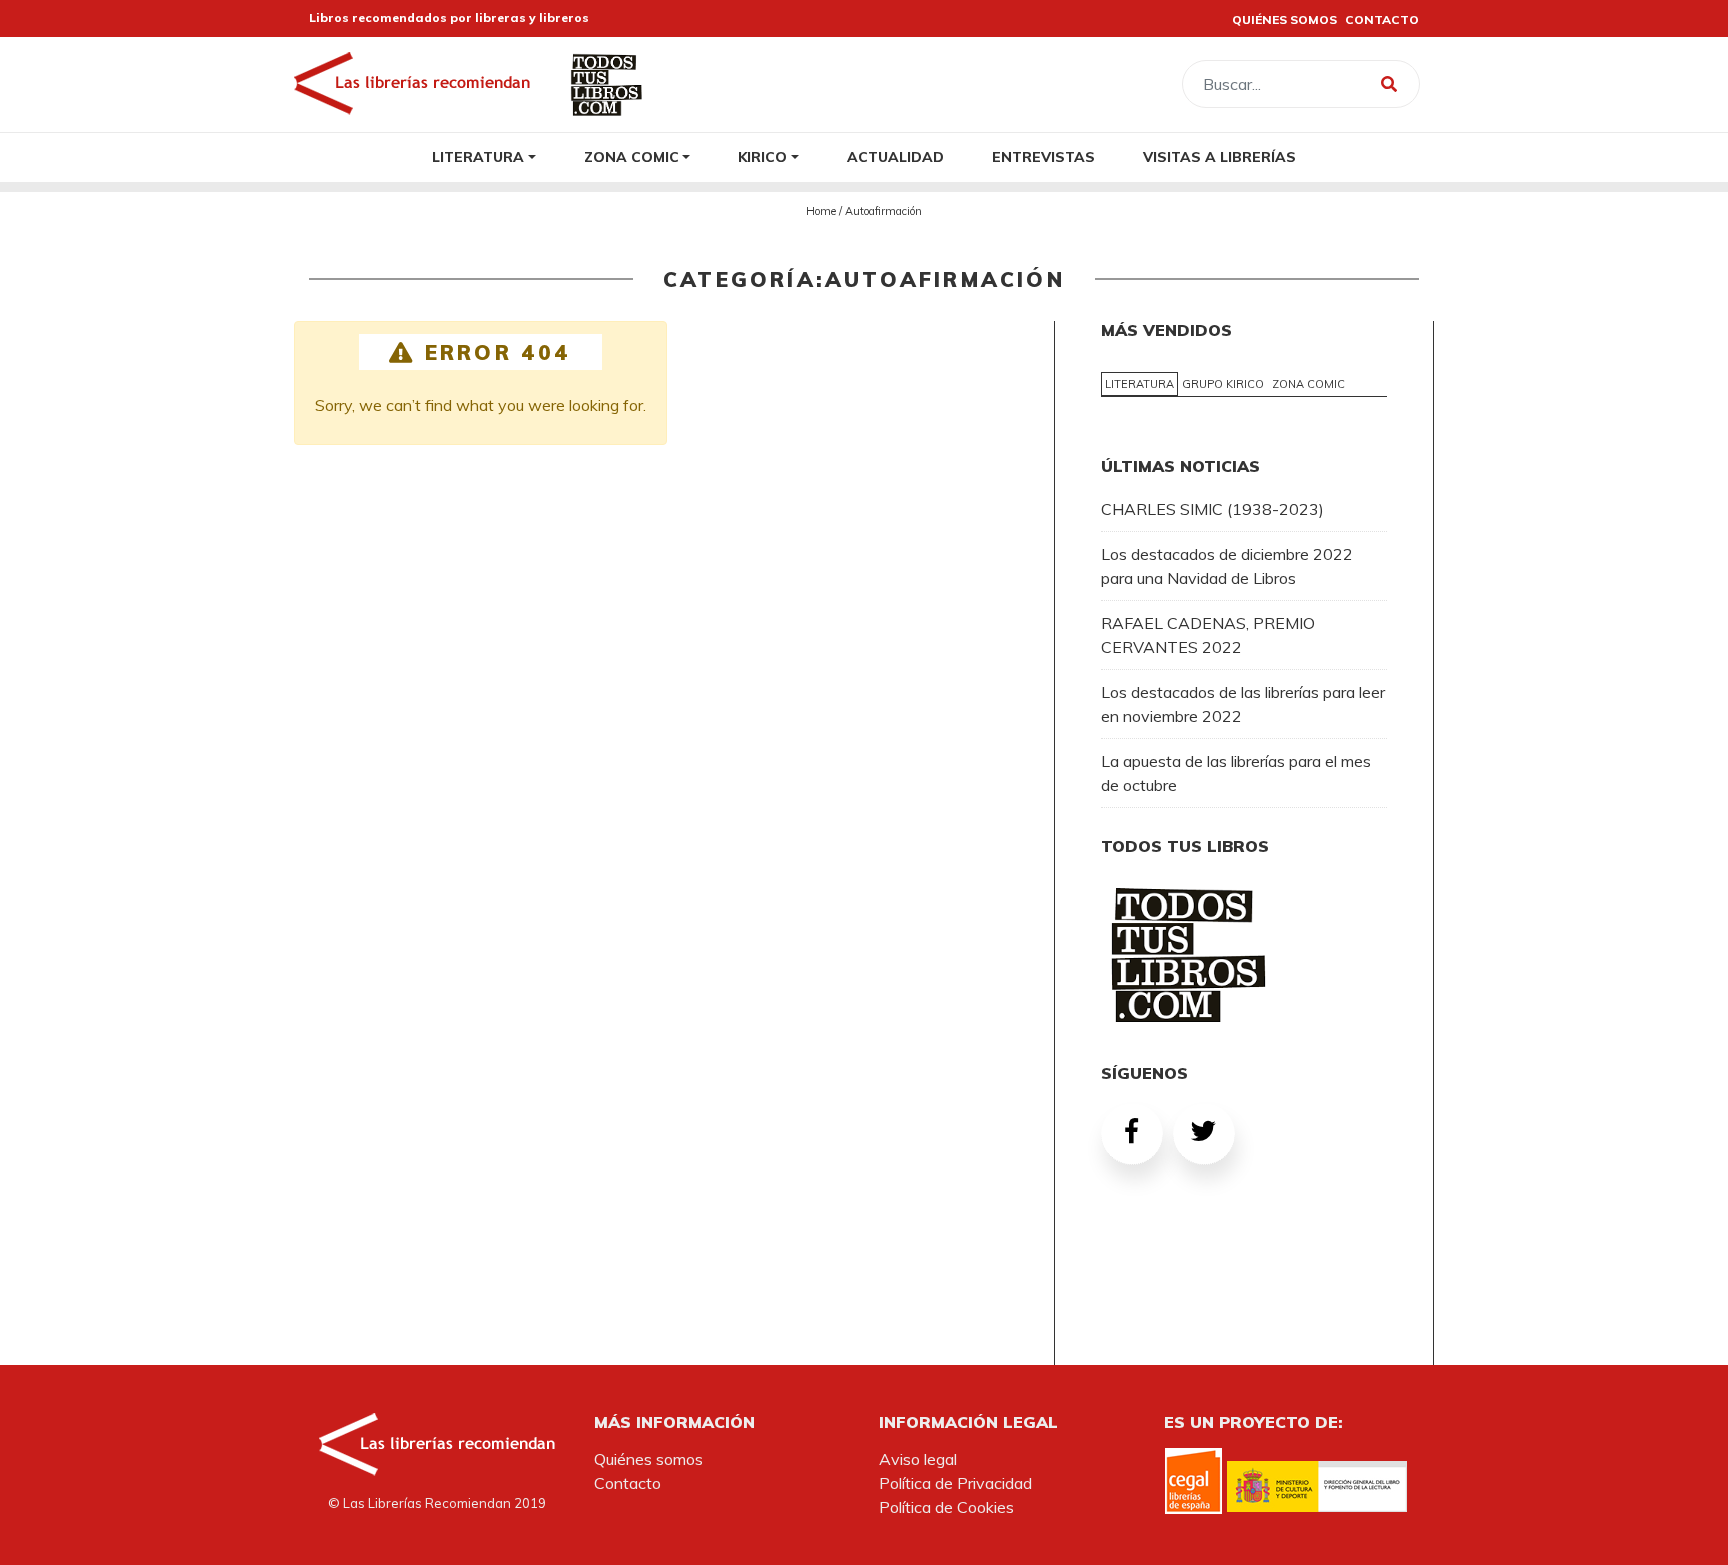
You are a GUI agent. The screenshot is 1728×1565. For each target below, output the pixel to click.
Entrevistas (1043, 156)
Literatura (478, 156)
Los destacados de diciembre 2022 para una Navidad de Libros (1227, 566)
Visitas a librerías (1219, 156)
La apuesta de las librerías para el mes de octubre (1236, 773)
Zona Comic (631, 156)
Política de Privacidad (955, 1483)
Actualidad (895, 156)
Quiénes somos (648, 1459)
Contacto (627, 1483)
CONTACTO (1382, 19)
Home (821, 211)
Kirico (762, 156)
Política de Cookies (946, 1507)
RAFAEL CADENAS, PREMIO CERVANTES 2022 (1208, 635)
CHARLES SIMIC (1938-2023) (1212, 509)
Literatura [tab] (1139, 384)
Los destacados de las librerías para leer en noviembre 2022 (1243, 704)
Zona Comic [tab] (1308, 384)
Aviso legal (918, 1459)
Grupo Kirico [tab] (1223, 384)
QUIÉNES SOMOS (1284, 19)
